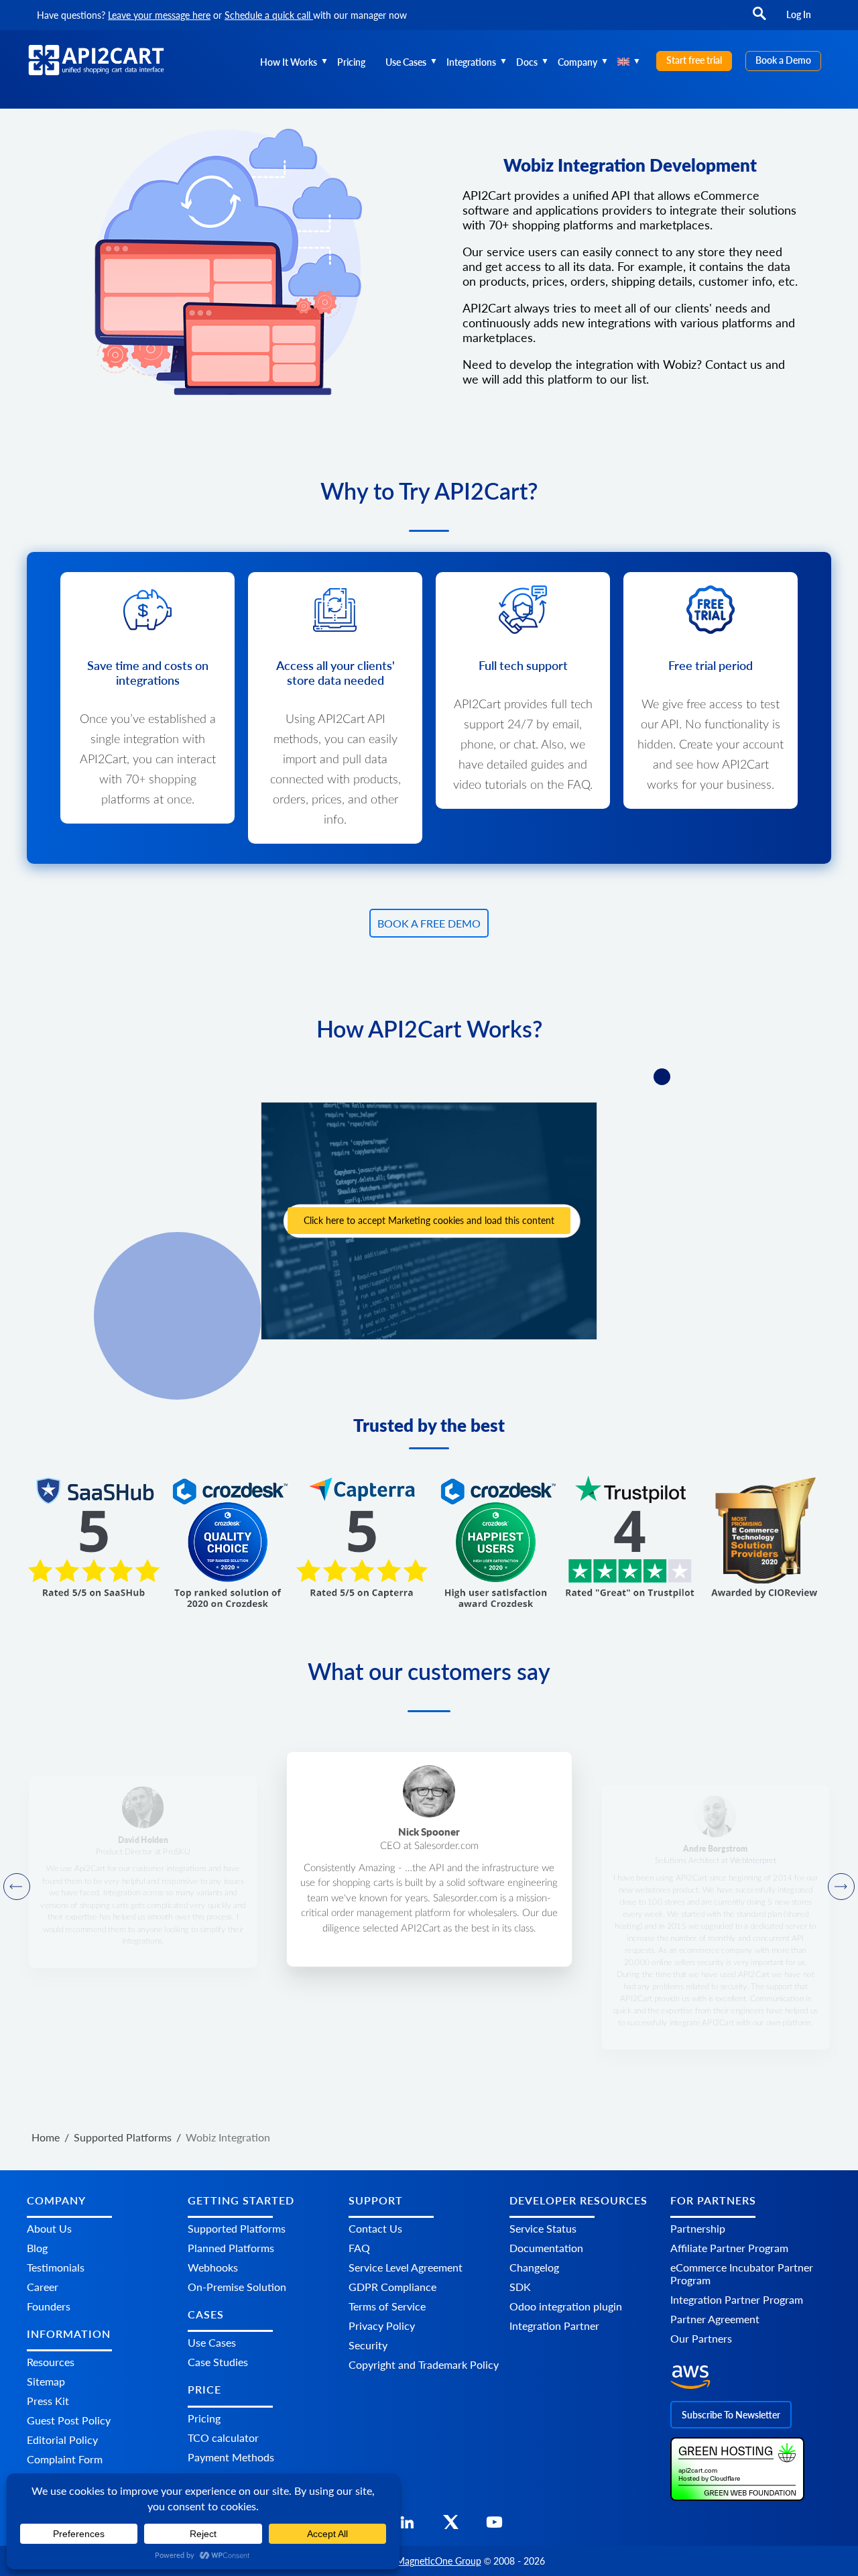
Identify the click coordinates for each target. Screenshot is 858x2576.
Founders (49, 2306)
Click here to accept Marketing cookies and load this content (429, 1220)
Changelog (534, 2267)
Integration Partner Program (737, 2299)
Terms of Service (387, 2306)
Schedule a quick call (269, 15)
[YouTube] (494, 2526)
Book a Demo (783, 60)
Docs (527, 62)
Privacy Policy (382, 2326)
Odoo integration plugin (566, 2306)
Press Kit (48, 2401)
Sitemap (46, 2381)
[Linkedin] (407, 2526)
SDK (520, 2287)
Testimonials (56, 2267)
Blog (37, 2248)
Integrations (471, 62)
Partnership (698, 2228)
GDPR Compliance (392, 2287)
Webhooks (213, 2267)
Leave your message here (159, 15)
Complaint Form (65, 2459)
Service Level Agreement (406, 2267)
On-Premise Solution (237, 2287)
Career (43, 2287)
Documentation (546, 2248)
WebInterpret (752, 1860)
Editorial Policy (62, 2440)
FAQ (359, 2248)
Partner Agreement (715, 2319)
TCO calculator (223, 2438)
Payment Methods (231, 2457)
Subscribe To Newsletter (731, 2415)
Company (577, 62)
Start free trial (694, 60)
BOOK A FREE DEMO (429, 923)
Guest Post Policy (69, 2420)
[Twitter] (451, 2526)
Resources (51, 2362)
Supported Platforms (237, 2228)
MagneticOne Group (439, 2561)
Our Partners (701, 2338)
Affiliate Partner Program (729, 2248)
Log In (799, 14)
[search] (759, 20)
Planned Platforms (231, 2248)
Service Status (543, 2228)
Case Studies (218, 2362)
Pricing (351, 62)
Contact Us (375, 2228)
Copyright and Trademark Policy (424, 2364)
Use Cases (406, 62)
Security (368, 2345)
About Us (49, 2228)
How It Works (289, 62)
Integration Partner (554, 2326)
